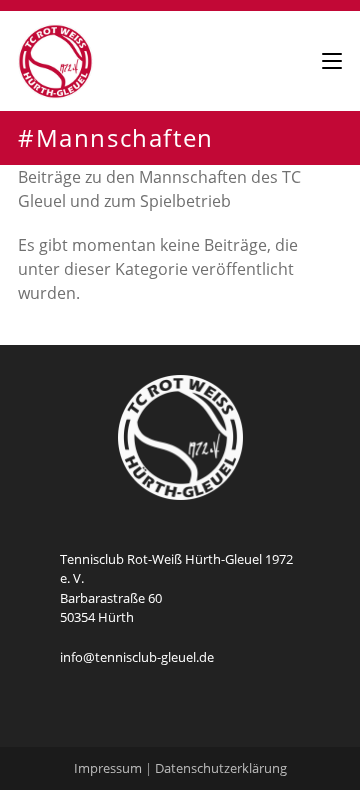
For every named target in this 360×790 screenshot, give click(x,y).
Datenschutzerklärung (221, 768)
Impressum (108, 768)
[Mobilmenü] (332, 60)
